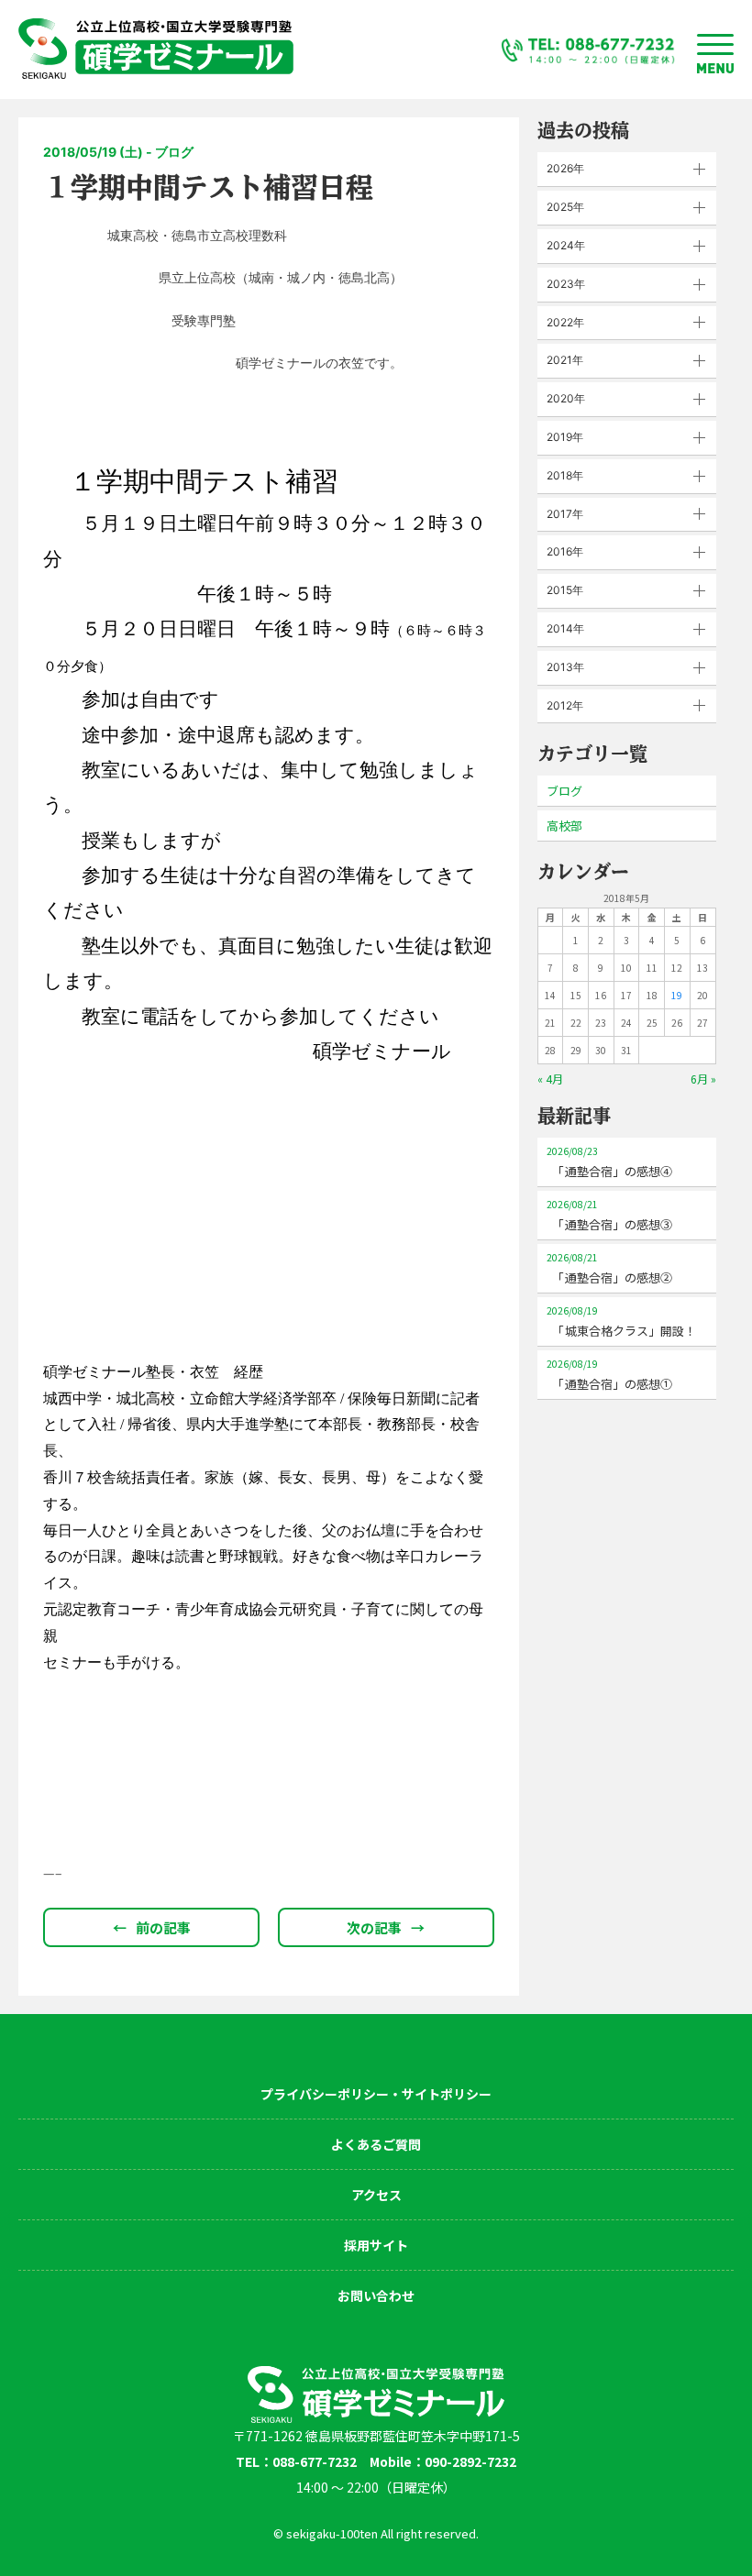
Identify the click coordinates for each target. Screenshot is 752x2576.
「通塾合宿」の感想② (609, 1268)
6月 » (703, 1079)
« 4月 (550, 1079)
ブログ (564, 791)
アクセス (376, 2195)
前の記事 (152, 1927)
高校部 (564, 826)
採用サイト (376, 2245)
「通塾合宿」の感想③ (609, 1215)
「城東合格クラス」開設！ (621, 1321)
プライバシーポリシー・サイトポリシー (376, 2094)
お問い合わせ (376, 2295)
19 (677, 995)
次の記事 (386, 1927)
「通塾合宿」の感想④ (609, 1162)
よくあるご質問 (376, 2144)
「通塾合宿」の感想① (609, 1375)
